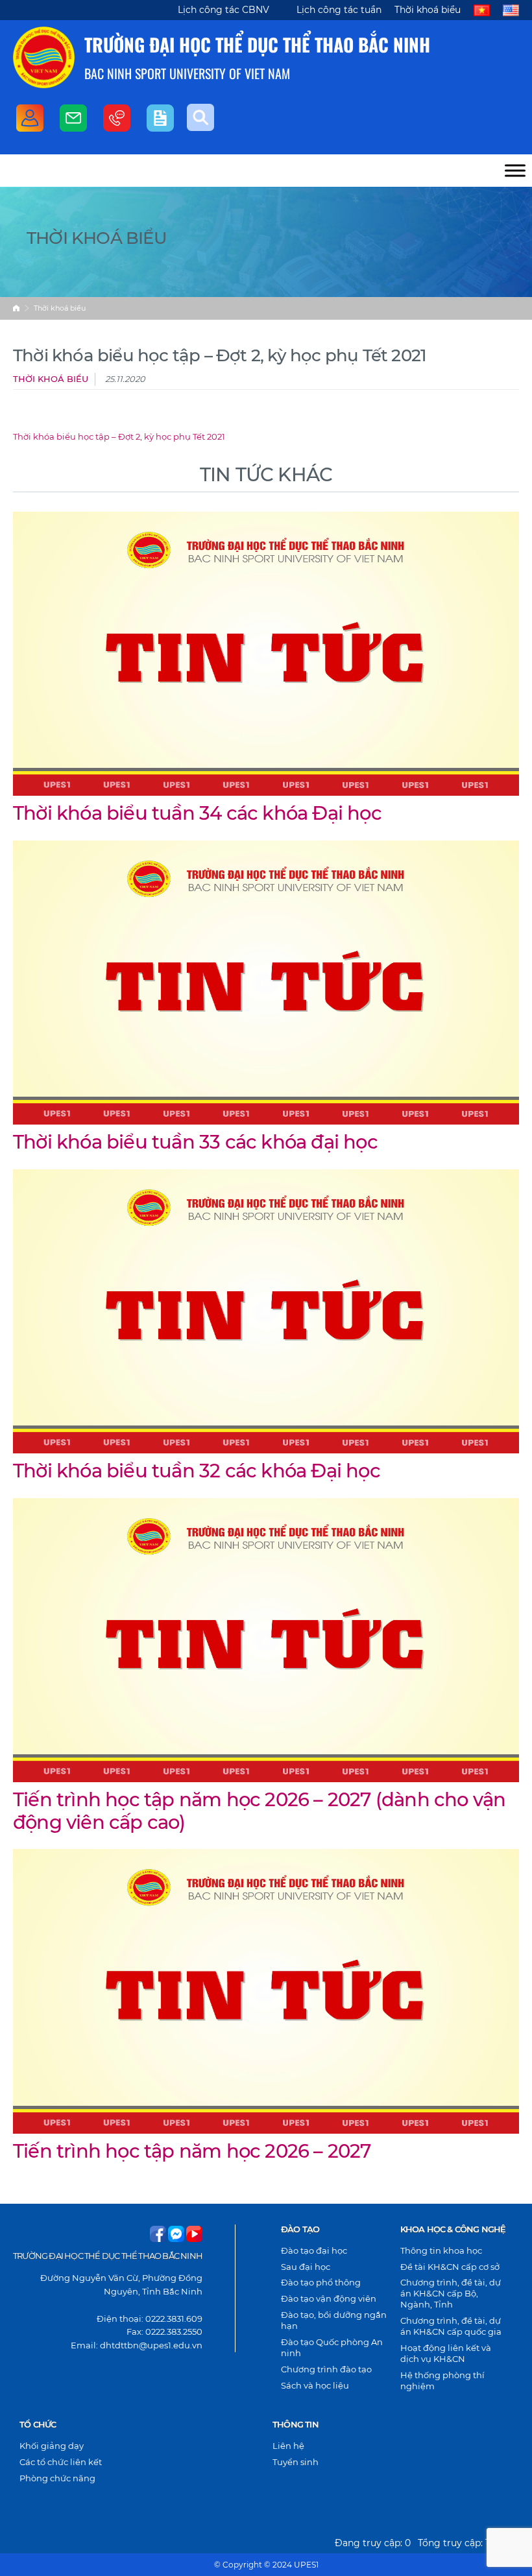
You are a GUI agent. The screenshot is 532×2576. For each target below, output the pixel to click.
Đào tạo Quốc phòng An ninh (332, 2347)
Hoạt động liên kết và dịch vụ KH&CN (446, 2353)
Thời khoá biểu (428, 10)
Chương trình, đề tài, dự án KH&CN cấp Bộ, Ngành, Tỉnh (451, 2293)
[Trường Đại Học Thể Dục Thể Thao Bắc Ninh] (44, 57)
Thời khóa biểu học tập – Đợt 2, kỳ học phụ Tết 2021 (119, 437)
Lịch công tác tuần (339, 10)
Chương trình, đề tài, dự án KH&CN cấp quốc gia (451, 2326)
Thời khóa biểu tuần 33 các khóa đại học (195, 1142)
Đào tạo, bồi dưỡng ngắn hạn (334, 2320)
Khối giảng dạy (52, 2446)
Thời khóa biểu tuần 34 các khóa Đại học (197, 813)
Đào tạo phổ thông (321, 2282)
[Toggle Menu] (515, 170)
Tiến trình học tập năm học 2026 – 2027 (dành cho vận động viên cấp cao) (259, 1810)
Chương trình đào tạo (326, 2369)
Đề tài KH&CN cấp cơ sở (450, 2267)
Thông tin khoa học (441, 2250)
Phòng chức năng (57, 2478)
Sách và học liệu (315, 2385)
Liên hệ (288, 2446)
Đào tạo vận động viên (329, 2298)
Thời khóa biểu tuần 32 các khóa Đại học (197, 1471)
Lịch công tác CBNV (224, 10)
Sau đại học (306, 2267)
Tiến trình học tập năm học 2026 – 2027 (192, 2151)
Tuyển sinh (296, 2462)
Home (16, 308)
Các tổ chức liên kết (61, 2462)
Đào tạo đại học (314, 2250)
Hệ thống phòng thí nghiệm (442, 2380)
